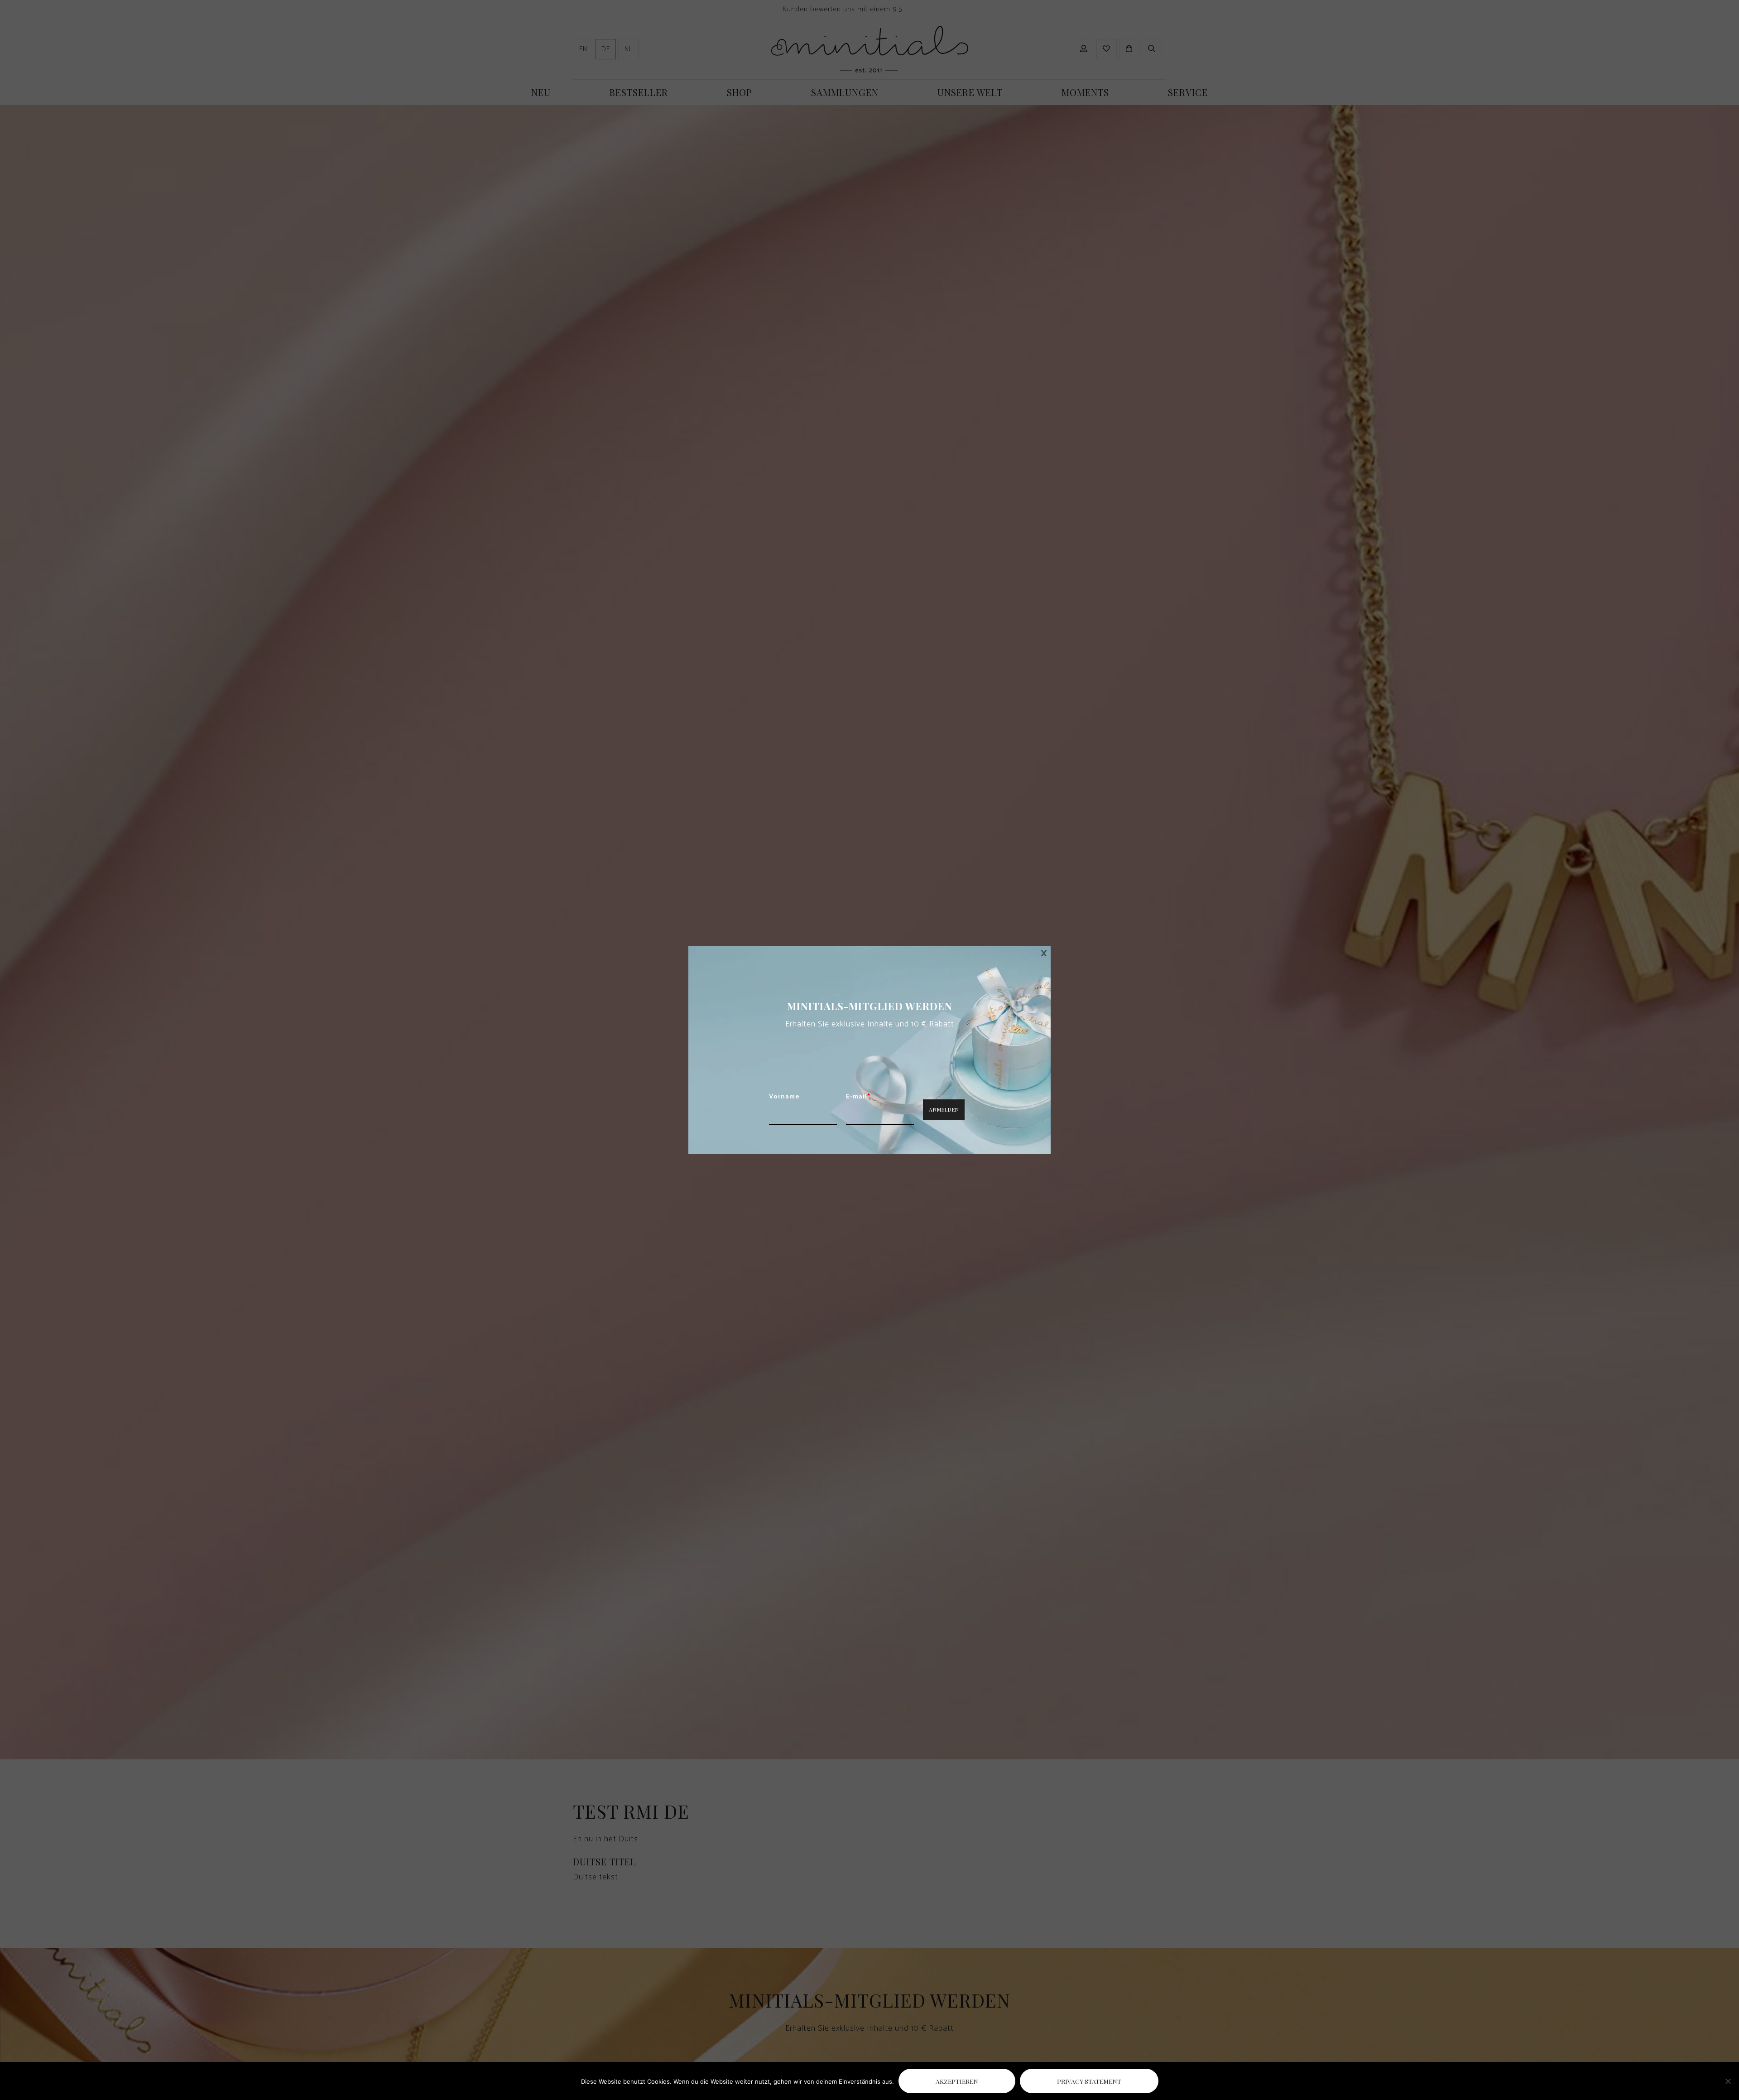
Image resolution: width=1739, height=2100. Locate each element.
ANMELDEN (944, 1109)
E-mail (858, 1097)
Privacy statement (1089, 2081)
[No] (1728, 2081)
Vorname (784, 1097)
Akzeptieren (957, 2081)
